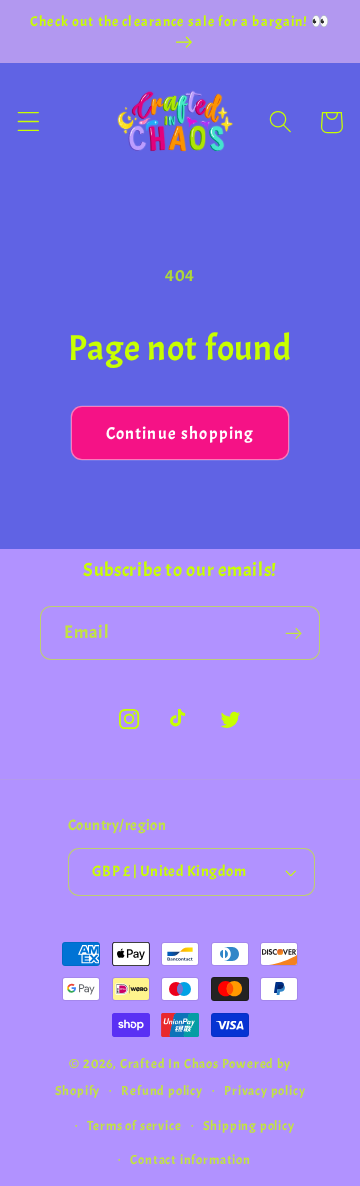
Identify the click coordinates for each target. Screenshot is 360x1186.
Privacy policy (264, 1091)
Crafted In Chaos (169, 1064)
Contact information (190, 1160)
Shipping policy (249, 1126)
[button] (28, 122)
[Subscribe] (293, 633)
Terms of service (134, 1126)
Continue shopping (180, 433)
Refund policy (161, 1091)
